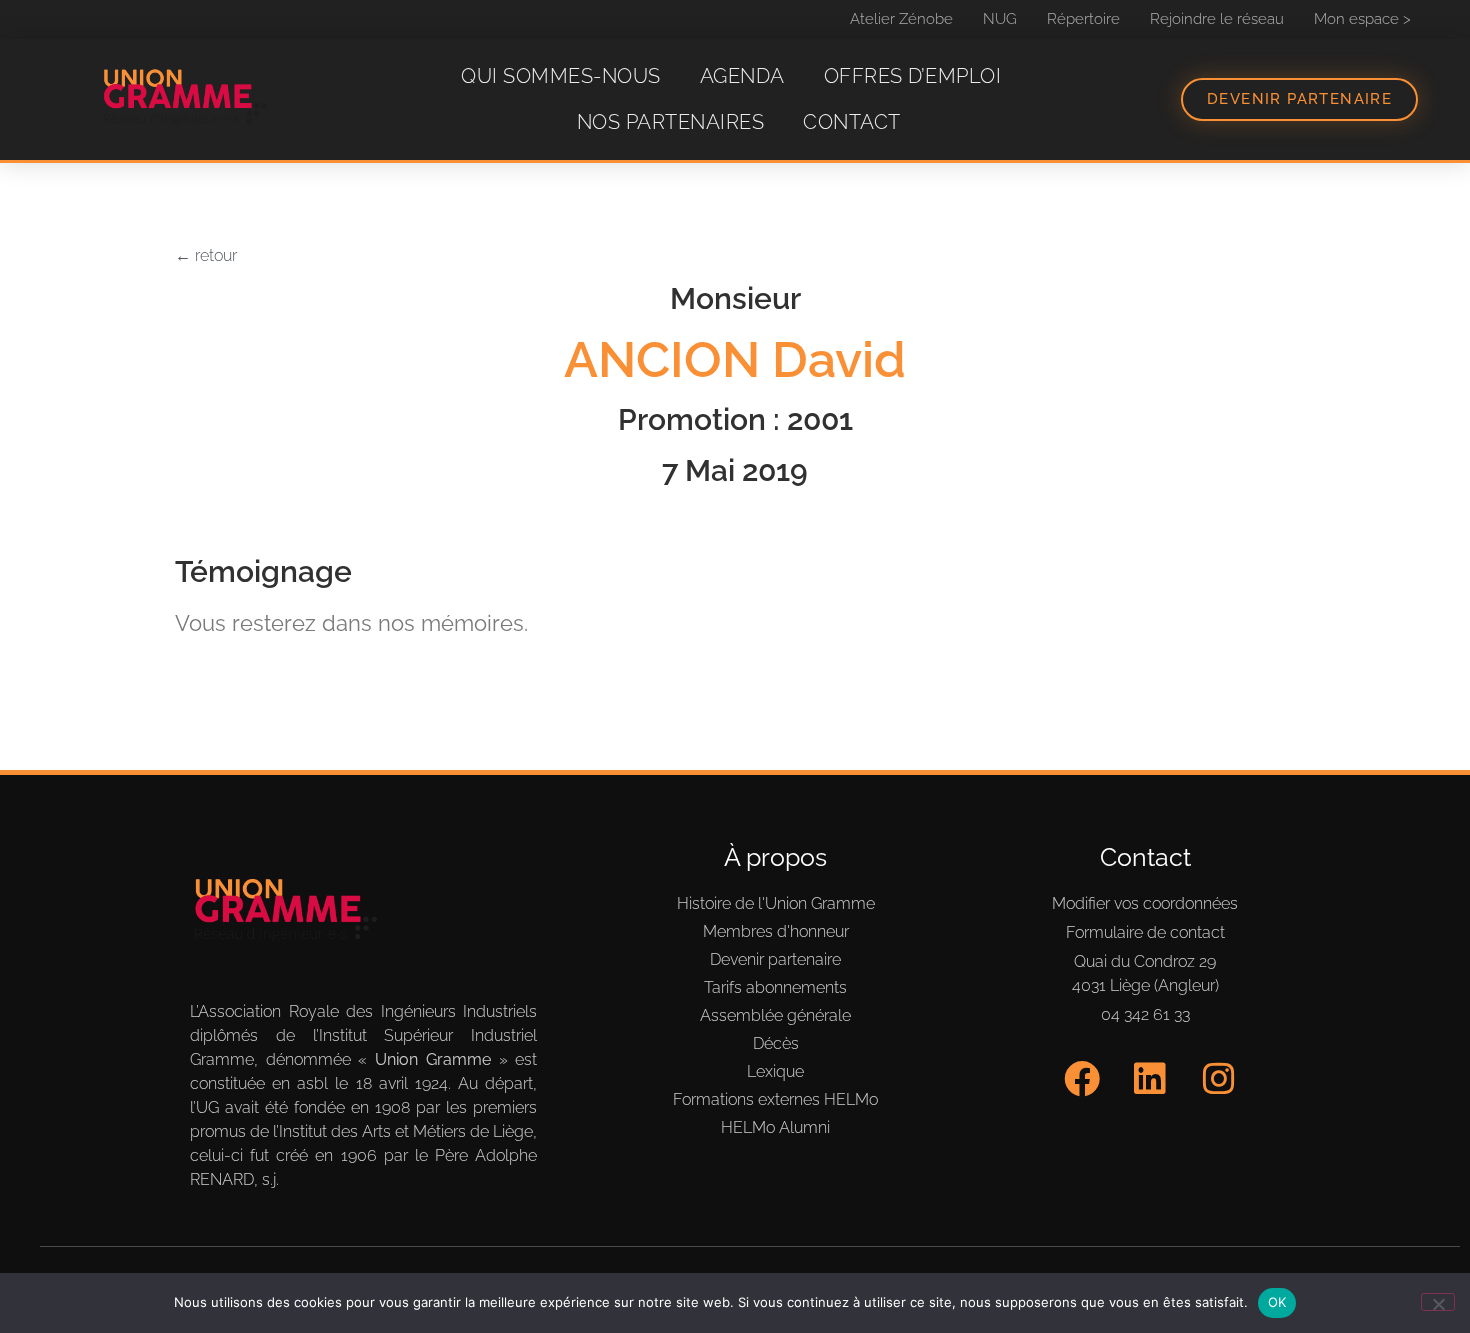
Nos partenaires (671, 122)
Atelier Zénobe (901, 19)
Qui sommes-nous (561, 76)
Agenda (742, 76)
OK (1277, 1302)
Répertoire (1083, 19)
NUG (1000, 19)
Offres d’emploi (913, 76)
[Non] (1438, 1302)
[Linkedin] (1150, 1079)
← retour (206, 255)
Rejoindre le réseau (1217, 19)
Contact (852, 122)
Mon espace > (1362, 19)
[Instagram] (1219, 1079)
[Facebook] (1081, 1079)
